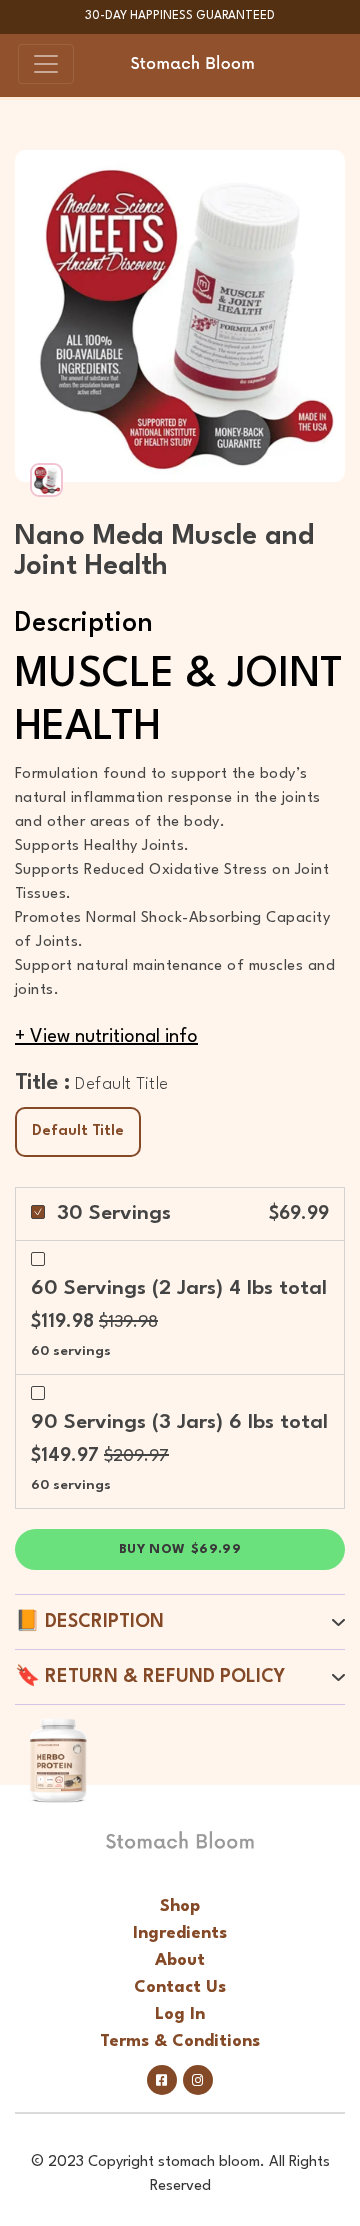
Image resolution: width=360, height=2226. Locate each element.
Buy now (180, 1549)
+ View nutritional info (106, 1037)
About (180, 1960)
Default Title (78, 1131)
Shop (180, 1906)
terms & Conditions (180, 2041)
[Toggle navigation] (46, 64)
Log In (180, 2014)
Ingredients (180, 1933)
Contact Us (180, 1987)
